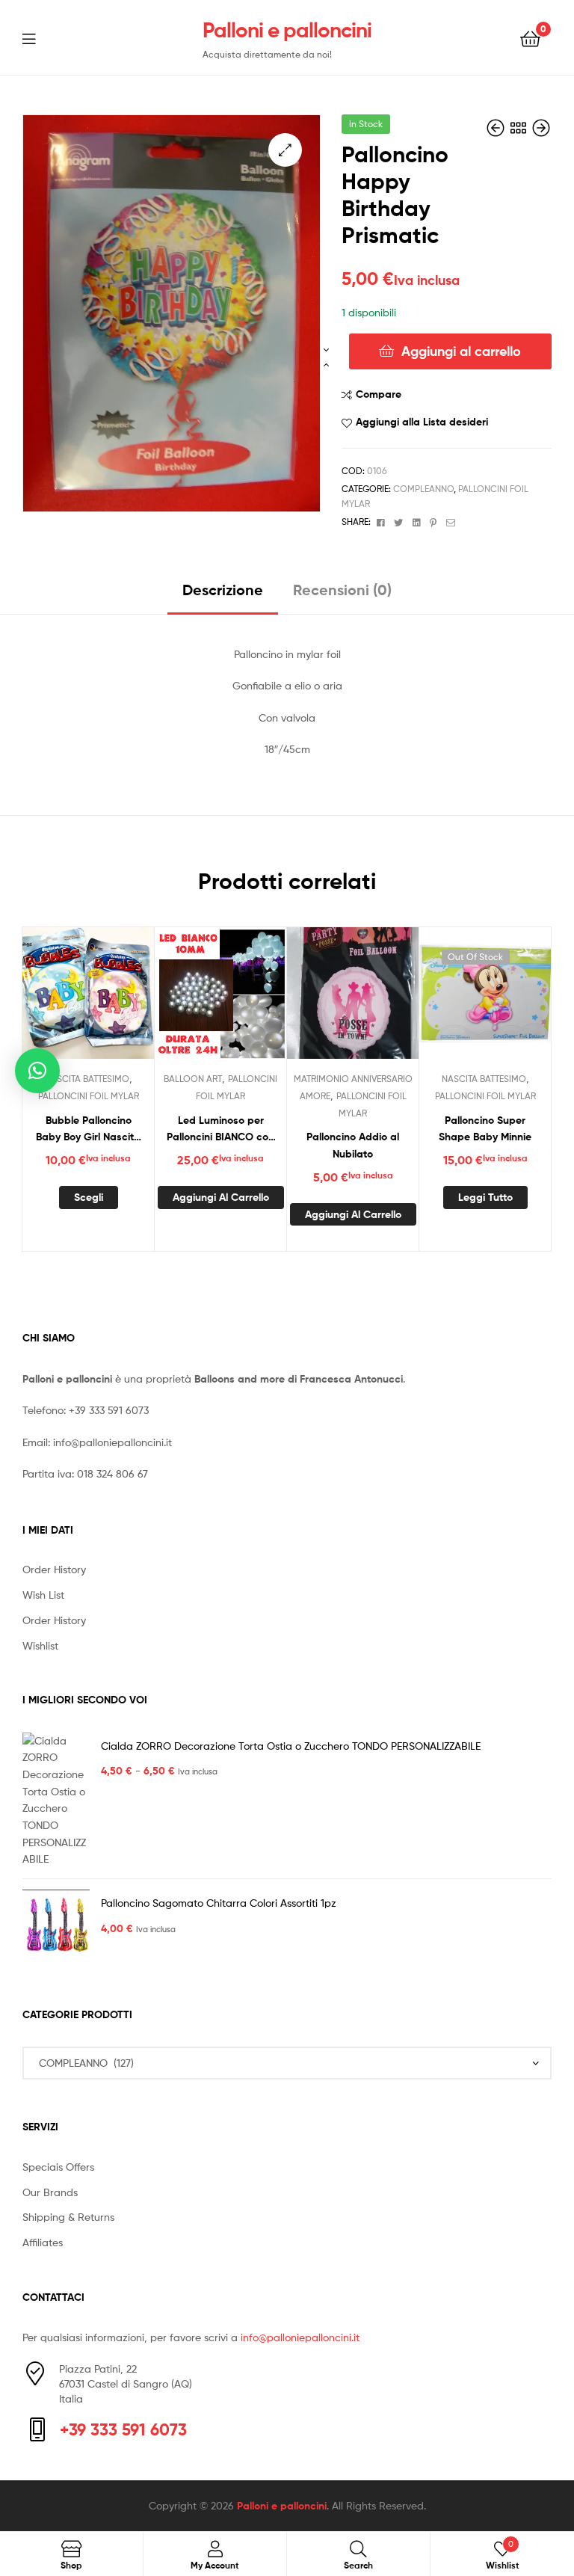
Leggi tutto (485, 1197)
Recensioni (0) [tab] (342, 590)
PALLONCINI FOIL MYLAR (89, 1096)
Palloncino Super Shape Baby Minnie (485, 1129)
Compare (379, 394)
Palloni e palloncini (287, 30)
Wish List (43, 1595)
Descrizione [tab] (223, 590)
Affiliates (43, 2242)
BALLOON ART (193, 1079)
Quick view (125, 1000)
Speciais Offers (58, 2167)
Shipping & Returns (68, 2217)
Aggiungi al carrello (461, 351)
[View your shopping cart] (530, 38)
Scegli (89, 1197)
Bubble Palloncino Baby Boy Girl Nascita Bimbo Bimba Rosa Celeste (88, 1129)
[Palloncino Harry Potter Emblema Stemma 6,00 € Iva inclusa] (541, 128)
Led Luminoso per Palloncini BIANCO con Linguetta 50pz (220, 1129)
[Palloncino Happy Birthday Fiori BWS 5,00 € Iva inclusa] (497, 128)
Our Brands (50, 2192)
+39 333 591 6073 (109, 1410)
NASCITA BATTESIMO (87, 1079)
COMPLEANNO (423, 489)
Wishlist (40, 1645)
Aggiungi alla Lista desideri (422, 422)
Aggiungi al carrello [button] (221, 1197)
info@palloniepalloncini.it (112, 1442)
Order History (54, 1569)
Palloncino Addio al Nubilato (353, 1145)
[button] (285, 150)
